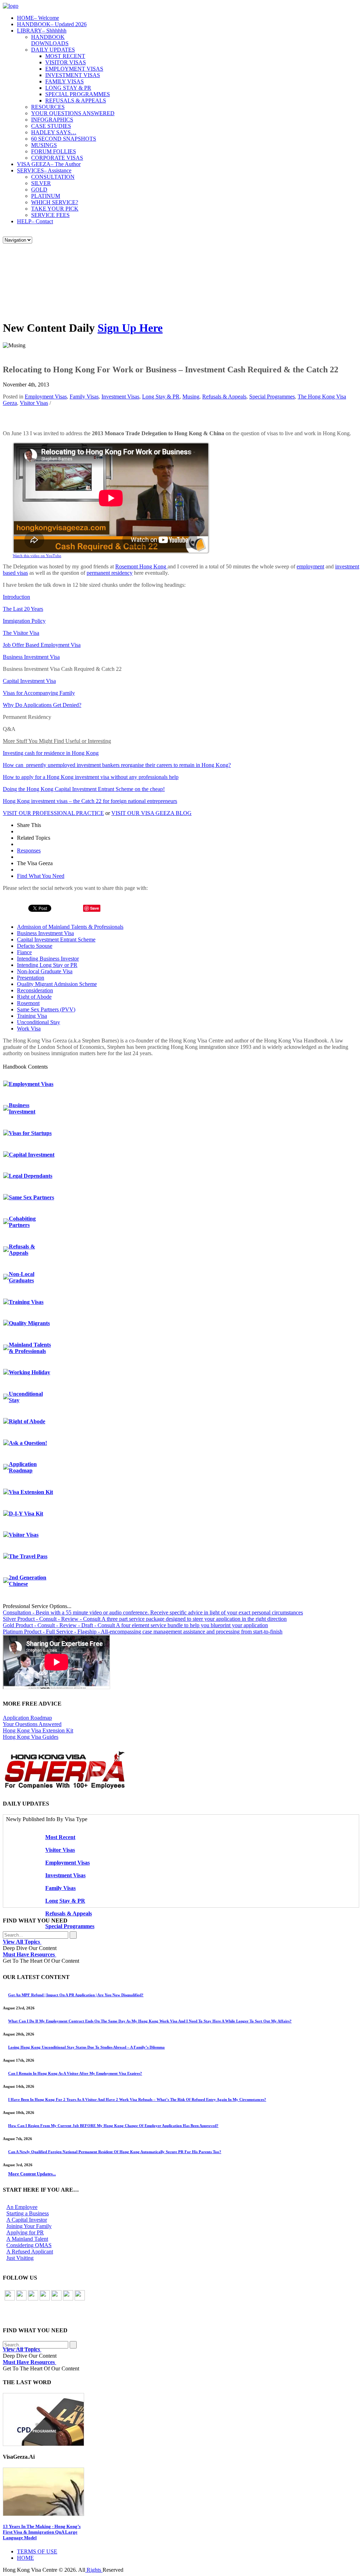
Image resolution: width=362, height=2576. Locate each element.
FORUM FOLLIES (54, 151)
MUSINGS (44, 145)
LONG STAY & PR (68, 88)
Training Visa (32, 1016)
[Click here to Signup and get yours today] (181, 2420)
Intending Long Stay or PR (47, 965)
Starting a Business (28, 2213)
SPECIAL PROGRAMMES (78, 94)
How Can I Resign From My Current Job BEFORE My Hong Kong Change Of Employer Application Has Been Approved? (113, 2126)
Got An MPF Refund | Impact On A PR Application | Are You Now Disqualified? (76, 1995)
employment (310, 566)
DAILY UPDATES (53, 50)
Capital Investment (32, 1155)
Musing (191, 397)
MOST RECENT (65, 56)
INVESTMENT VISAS (73, 75)
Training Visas (26, 1302)
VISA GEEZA (49, 164)
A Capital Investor (27, 2220)
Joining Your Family (29, 2226)
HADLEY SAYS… (54, 132)
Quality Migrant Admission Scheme (57, 984)
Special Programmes (272, 397)
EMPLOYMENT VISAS (74, 69)
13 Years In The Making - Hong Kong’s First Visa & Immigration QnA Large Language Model (42, 2532)
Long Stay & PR (161, 397)
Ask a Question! (28, 1443)
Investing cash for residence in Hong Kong (51, 753)
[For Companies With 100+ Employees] (65, 1787)
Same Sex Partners (31, 1197)
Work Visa (29, 1029)
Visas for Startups (30, 1133)
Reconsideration (35, 990)
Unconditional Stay (39, 1022)
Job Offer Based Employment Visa (42, 645)
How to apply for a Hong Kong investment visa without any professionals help (91, 777)
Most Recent (60, 1837)
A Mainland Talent (27, 2239)
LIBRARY (42, 31)
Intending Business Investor (48, 959)
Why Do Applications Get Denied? (42, 705)
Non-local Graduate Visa (45, 971)
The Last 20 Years (23, 609)
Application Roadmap (23, 1467)
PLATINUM (46, 196)
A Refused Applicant (30, 2252)
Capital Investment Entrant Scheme (56, 940)
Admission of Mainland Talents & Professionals (70, 927)
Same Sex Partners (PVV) (46, 1009)
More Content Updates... (32, 2174)
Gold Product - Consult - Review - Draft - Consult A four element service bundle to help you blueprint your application (135, 1625)
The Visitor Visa (21, 633)
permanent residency (110, 573)
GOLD (39, 190)
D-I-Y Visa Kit (26, 1514)
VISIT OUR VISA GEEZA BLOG (151, 813)
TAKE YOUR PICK (55, 209)
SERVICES (44, 170)
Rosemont (28, 1003)
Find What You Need (41, 876)
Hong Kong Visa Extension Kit (38, 1730)
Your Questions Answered (32, 1724)
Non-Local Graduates (22, 1277)
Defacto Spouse (35, 946)
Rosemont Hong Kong (141, 566)
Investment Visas (120, 397)
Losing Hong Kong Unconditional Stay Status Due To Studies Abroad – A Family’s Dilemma (86, 2047)
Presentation (31, 978)
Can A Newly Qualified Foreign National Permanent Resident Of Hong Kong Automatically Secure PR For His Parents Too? (115, 2152)
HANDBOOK (52, 24)
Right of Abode (34, 997)
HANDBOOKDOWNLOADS (50, 40)
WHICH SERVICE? (55, 202)
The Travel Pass (28, 1556)
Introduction (16, 597)
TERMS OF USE (37, 2551)
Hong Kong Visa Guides (31, 1737)
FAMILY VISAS (65, 81)
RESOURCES (48, 107)
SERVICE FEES (50, 215)
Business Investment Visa (31, 657)
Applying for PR (25, 2232)
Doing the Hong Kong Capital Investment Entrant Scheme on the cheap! (84, 789)
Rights (94, 2570)
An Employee (22, 2207)
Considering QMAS (29, 2245)
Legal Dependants (31, 1176)
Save (95, 908)
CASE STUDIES (51, 126)
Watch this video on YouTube (37, 556)
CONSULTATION (53, 177)
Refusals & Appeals (224, 397)
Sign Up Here (130, 328)
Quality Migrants (29, 1323)
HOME (38, 18)
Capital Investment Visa (29, 681)
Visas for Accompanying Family (39, 693)
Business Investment (22, 1108)
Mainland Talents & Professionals (30, 1348)
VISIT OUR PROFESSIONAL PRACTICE (53, 813)
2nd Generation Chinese (28, 1581)
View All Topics (22, 1942)
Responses (29, 850)
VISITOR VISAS (66, 62)
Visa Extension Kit (31, 1492)
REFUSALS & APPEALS (76, 101)
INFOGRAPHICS (52, 120)
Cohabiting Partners (22, 1222)
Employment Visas (46, 397)
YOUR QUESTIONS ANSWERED (73, 113)
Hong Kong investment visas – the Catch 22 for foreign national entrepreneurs (90, 801)
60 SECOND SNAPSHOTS (64, 139)
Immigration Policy (24, 621)
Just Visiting (20, 2258)
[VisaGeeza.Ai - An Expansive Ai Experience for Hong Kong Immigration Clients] (181, 2492)
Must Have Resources (30, 1954)
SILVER (41, 183)
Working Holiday (30, 1372)
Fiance (24, 952)
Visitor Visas (34, 403)
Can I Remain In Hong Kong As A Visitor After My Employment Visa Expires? (75, 2073)
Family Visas (84, 397)
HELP (35, 221)
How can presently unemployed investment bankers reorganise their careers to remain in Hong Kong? (117, 765)
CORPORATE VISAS (57, 158)
